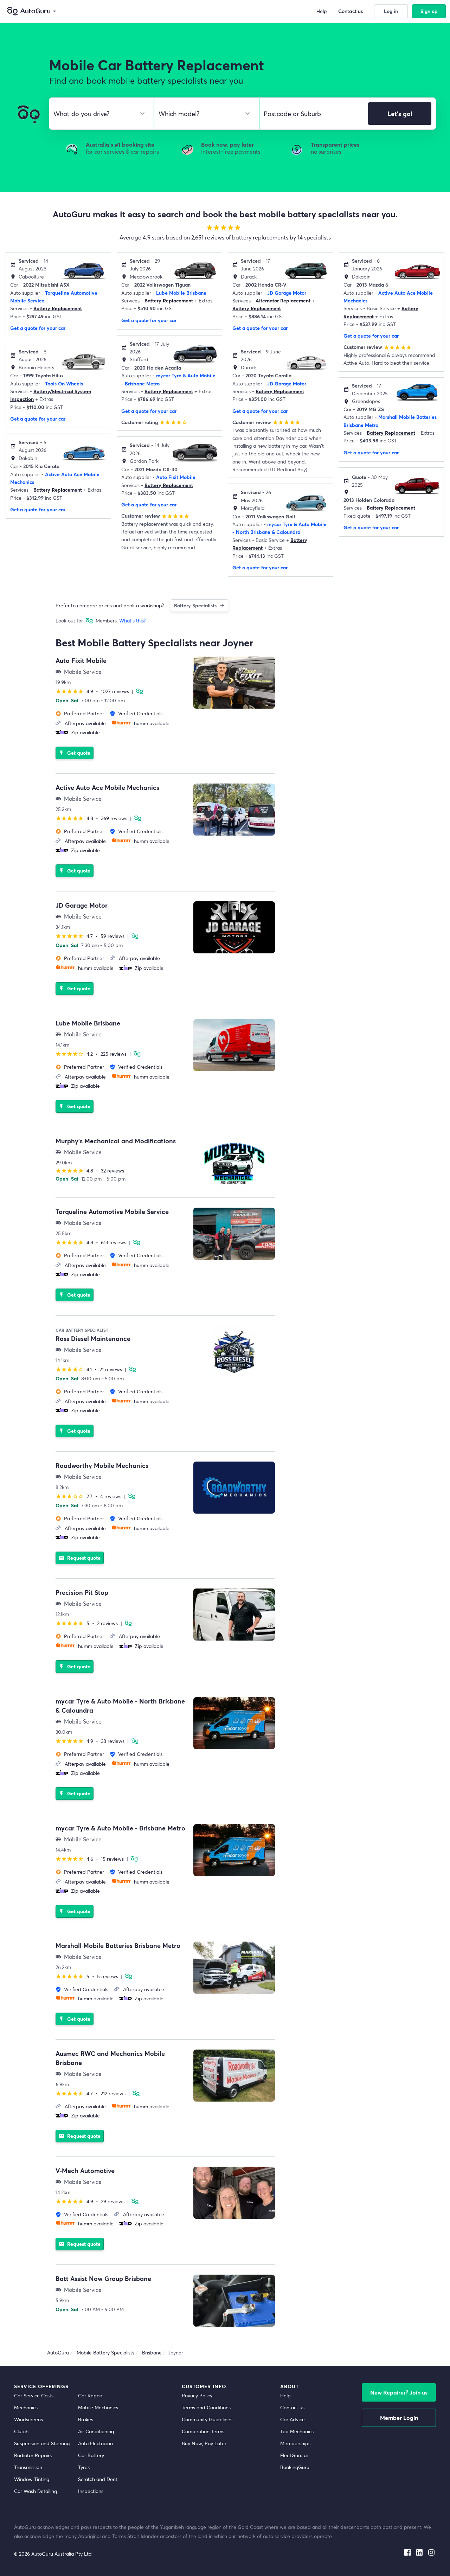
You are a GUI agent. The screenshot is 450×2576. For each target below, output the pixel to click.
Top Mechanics (297, 2431)
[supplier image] (234, 683)
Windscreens (28, 2419)
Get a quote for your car (38, 328)
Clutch (21, 2431)
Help (285, 2395)
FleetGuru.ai (294, 2455)
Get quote (75, 753)
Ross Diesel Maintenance (93, 1338)
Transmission (28, 2467)
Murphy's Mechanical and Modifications (116, 1141)
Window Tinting (32, 2479)
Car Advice (292, 2419)
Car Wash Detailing (36, 2491)
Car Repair (90, 2395)
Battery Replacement (58, 308)
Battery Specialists (195, 605)
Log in (391, 11)
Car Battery (91, 2455)
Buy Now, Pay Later (204, 2443)
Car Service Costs (34, 2395)
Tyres (84, 2467)
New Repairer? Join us (399, 2392)
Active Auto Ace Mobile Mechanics (107, 787)
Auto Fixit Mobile (176, 477)
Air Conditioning (96, 2431)
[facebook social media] (407, 2551)
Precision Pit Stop (82, 1592)
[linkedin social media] (419, 2551)
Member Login (399, 2418)
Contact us (292, 2407)
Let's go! (400, 114)
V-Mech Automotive (85, 2171)
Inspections (91, 2491)
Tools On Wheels (64, 383)
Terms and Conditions (206, 2407)
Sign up (429, 11)
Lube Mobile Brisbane (181, 293)
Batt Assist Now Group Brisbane (103, 2278)
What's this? (132, 621)
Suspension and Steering (42, 2443)
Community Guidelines (207, 2419)
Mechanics (26, 2407)
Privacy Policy (197, 2395)
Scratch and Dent (98, 2479)
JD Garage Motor (287, 293)
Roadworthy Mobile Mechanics (102, 1465)
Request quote (80, 1558)
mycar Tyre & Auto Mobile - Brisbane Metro (120, 1828)
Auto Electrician (95, 2443)
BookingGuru (295, 2467)
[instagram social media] (431, 2551)
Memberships (295, 2443)
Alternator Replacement (283, 301)
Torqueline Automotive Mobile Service (112, 1212)
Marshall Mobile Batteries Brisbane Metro (118, 1945)
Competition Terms (203, 2431)
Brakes (86, 2419)
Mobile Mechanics (98, 2407)
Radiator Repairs (33, 2455)
